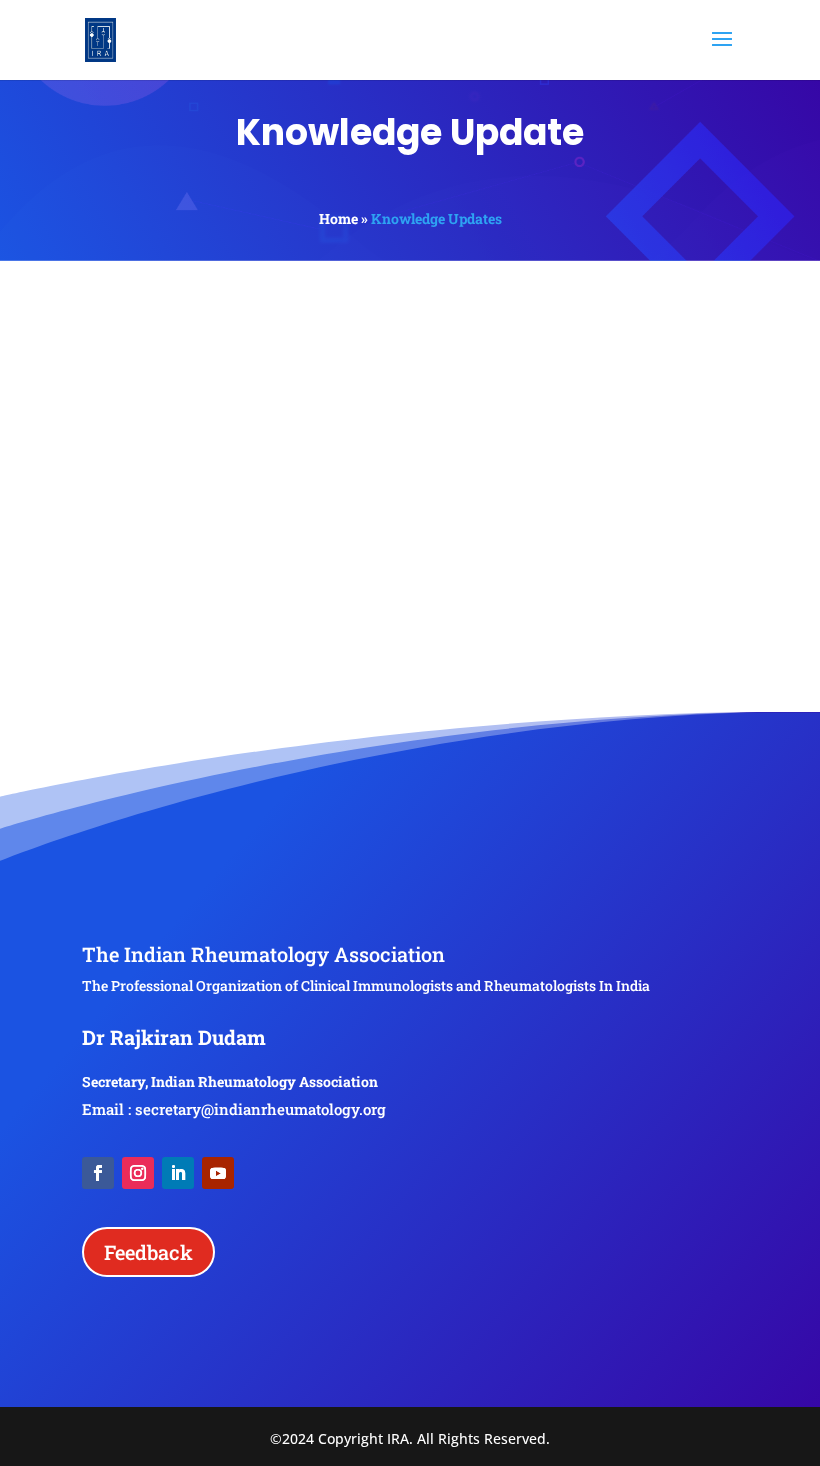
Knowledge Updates (436, 218)
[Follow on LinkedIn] (178, 1173)
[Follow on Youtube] (218, 1173)
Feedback (148, 1252)
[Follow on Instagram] (138, 1173)
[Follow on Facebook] (98, 1173)
